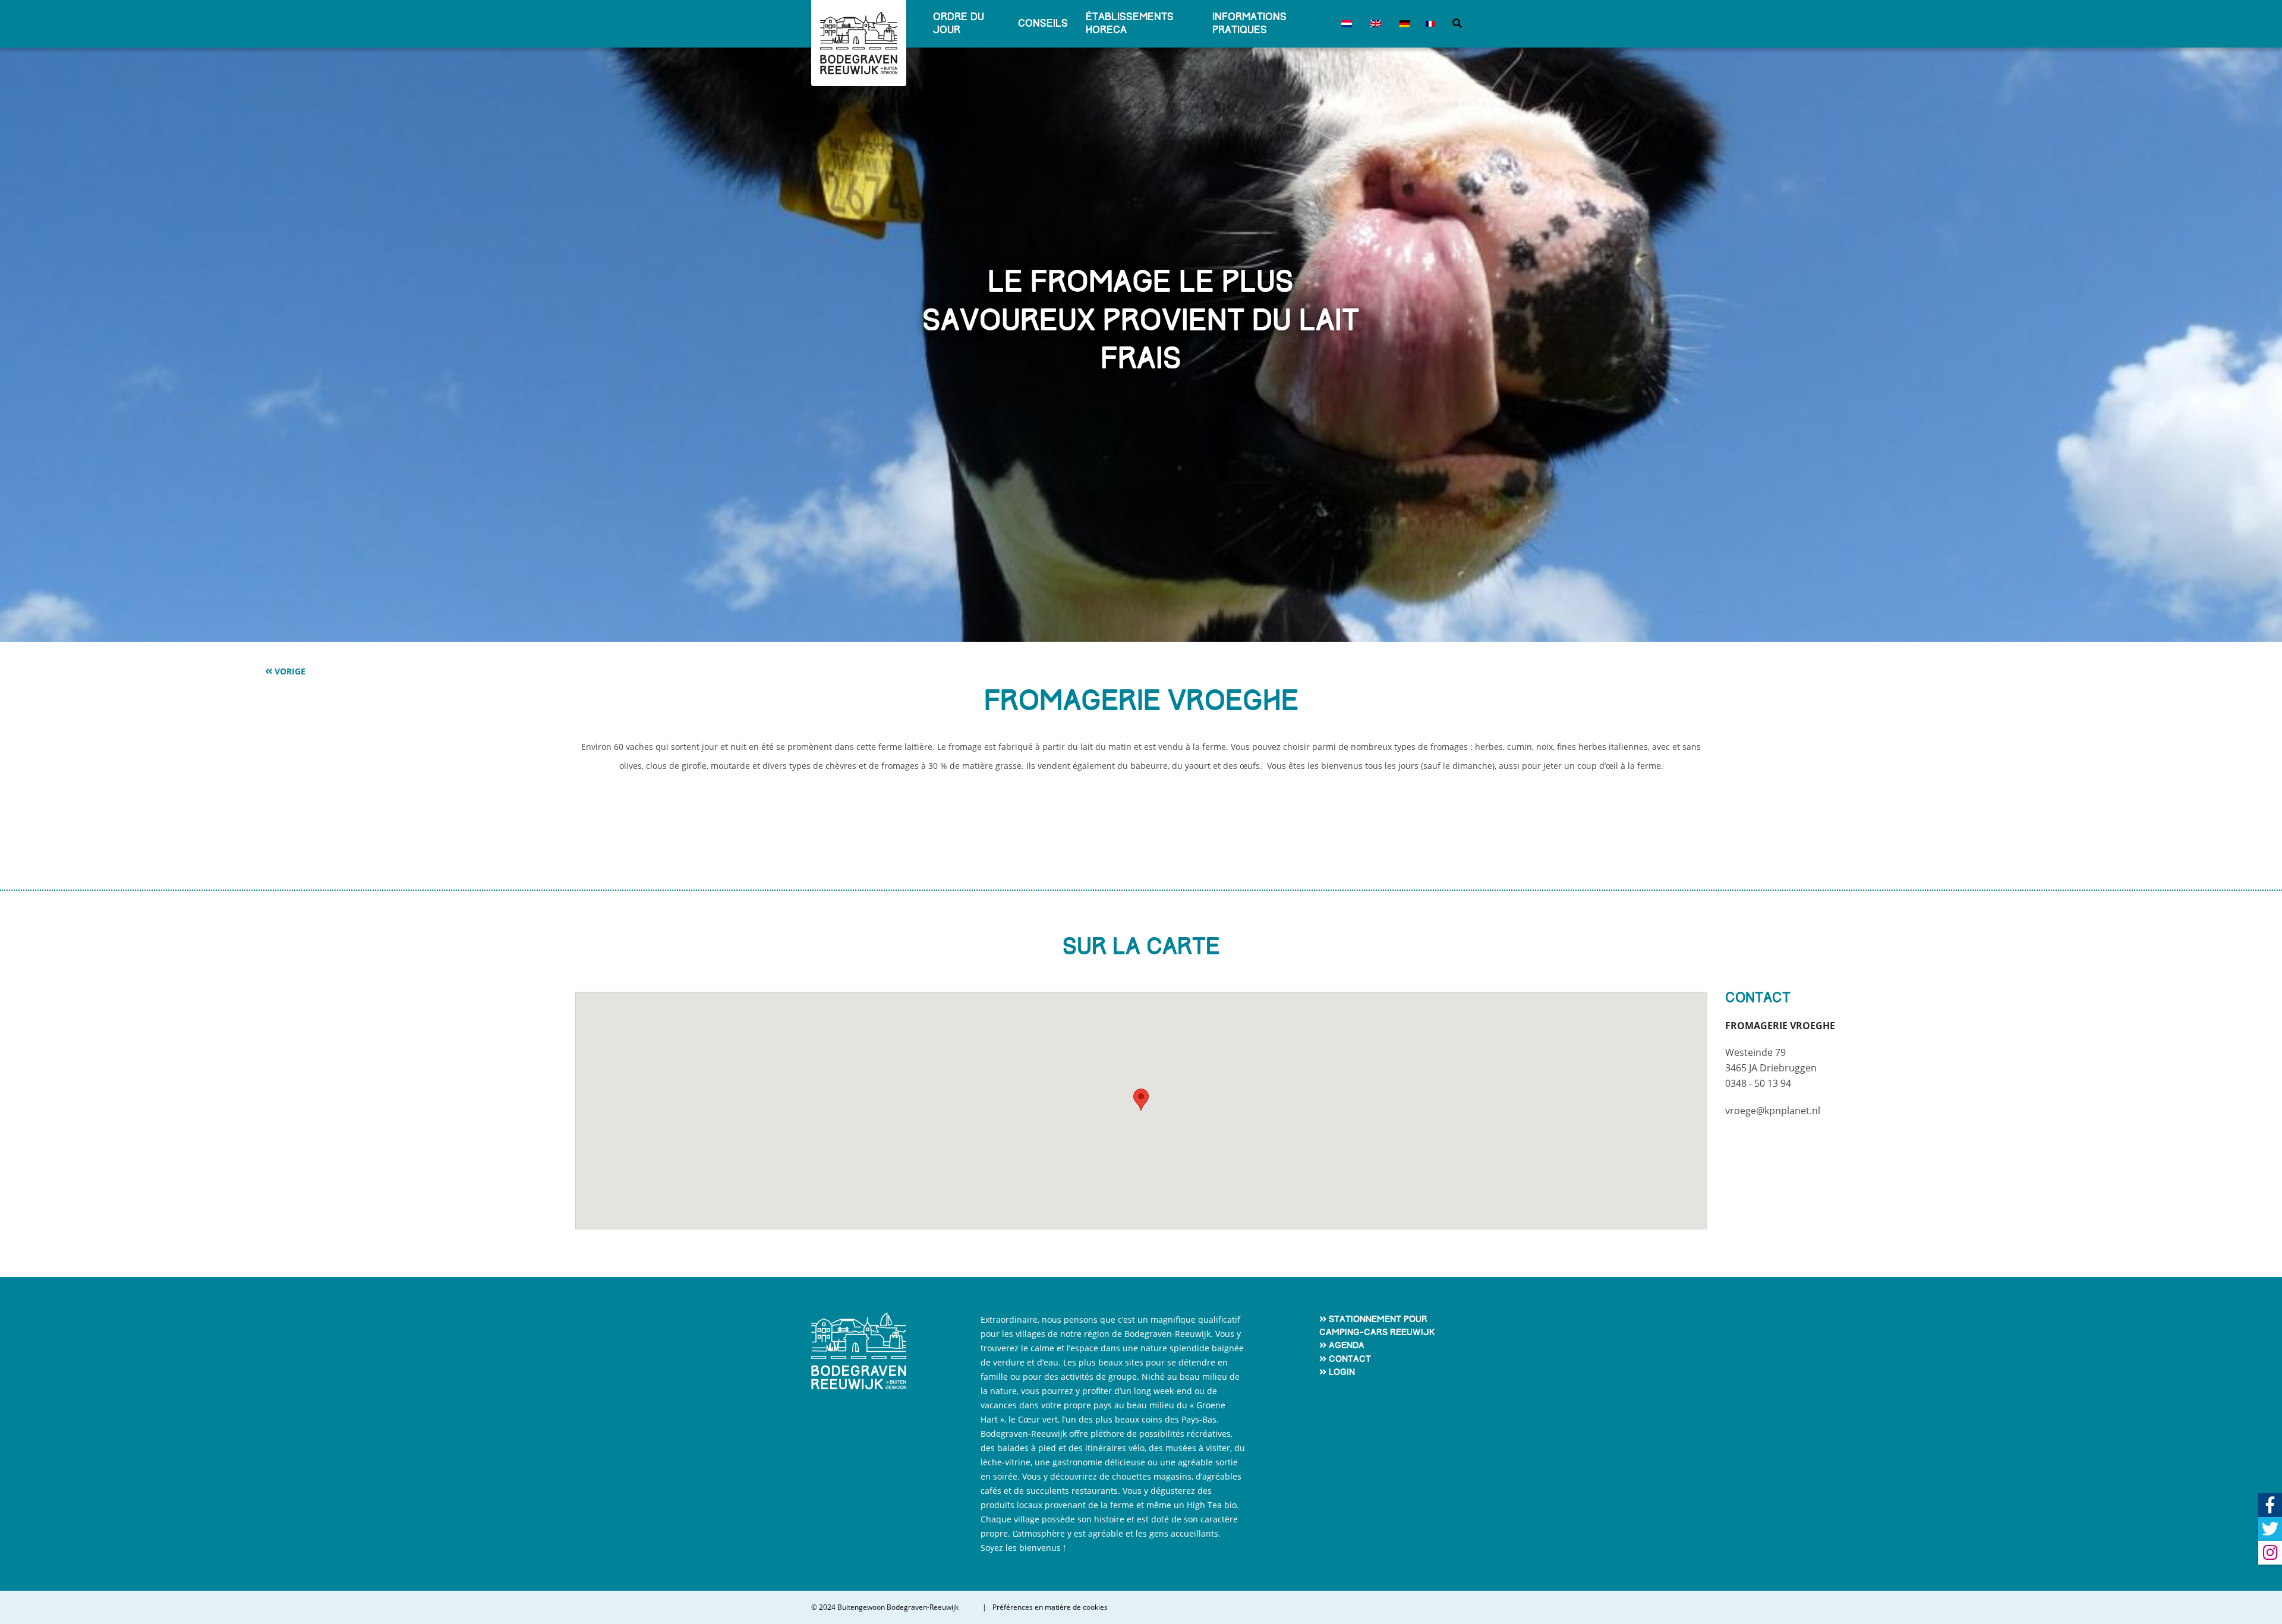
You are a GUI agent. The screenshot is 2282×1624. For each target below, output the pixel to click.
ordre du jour (959, 23)
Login (1342, 1372)
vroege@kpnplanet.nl (1773, 1111)
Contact (1350, 1359)
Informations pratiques (1249, 23)
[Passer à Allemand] (1402, 24)
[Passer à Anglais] (1373, 24)
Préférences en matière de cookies (1050, 1607)
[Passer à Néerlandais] (1344, 24)
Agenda (1347, 1345)
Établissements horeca (1130, 23)
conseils (1043, 23)
